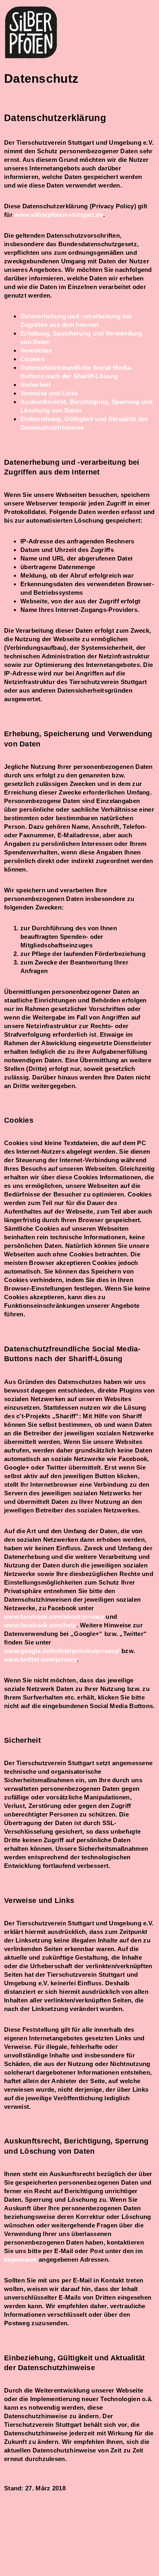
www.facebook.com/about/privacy (54, 1617)
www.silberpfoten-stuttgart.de (59, 215)
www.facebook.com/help (40, 1625)
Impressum (21, 2259)
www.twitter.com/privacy (40, 1659)
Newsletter (36, 350)
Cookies (32, 359)
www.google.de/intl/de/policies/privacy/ (62, 1651)
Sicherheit (35, 385)
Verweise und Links (49, 393)
